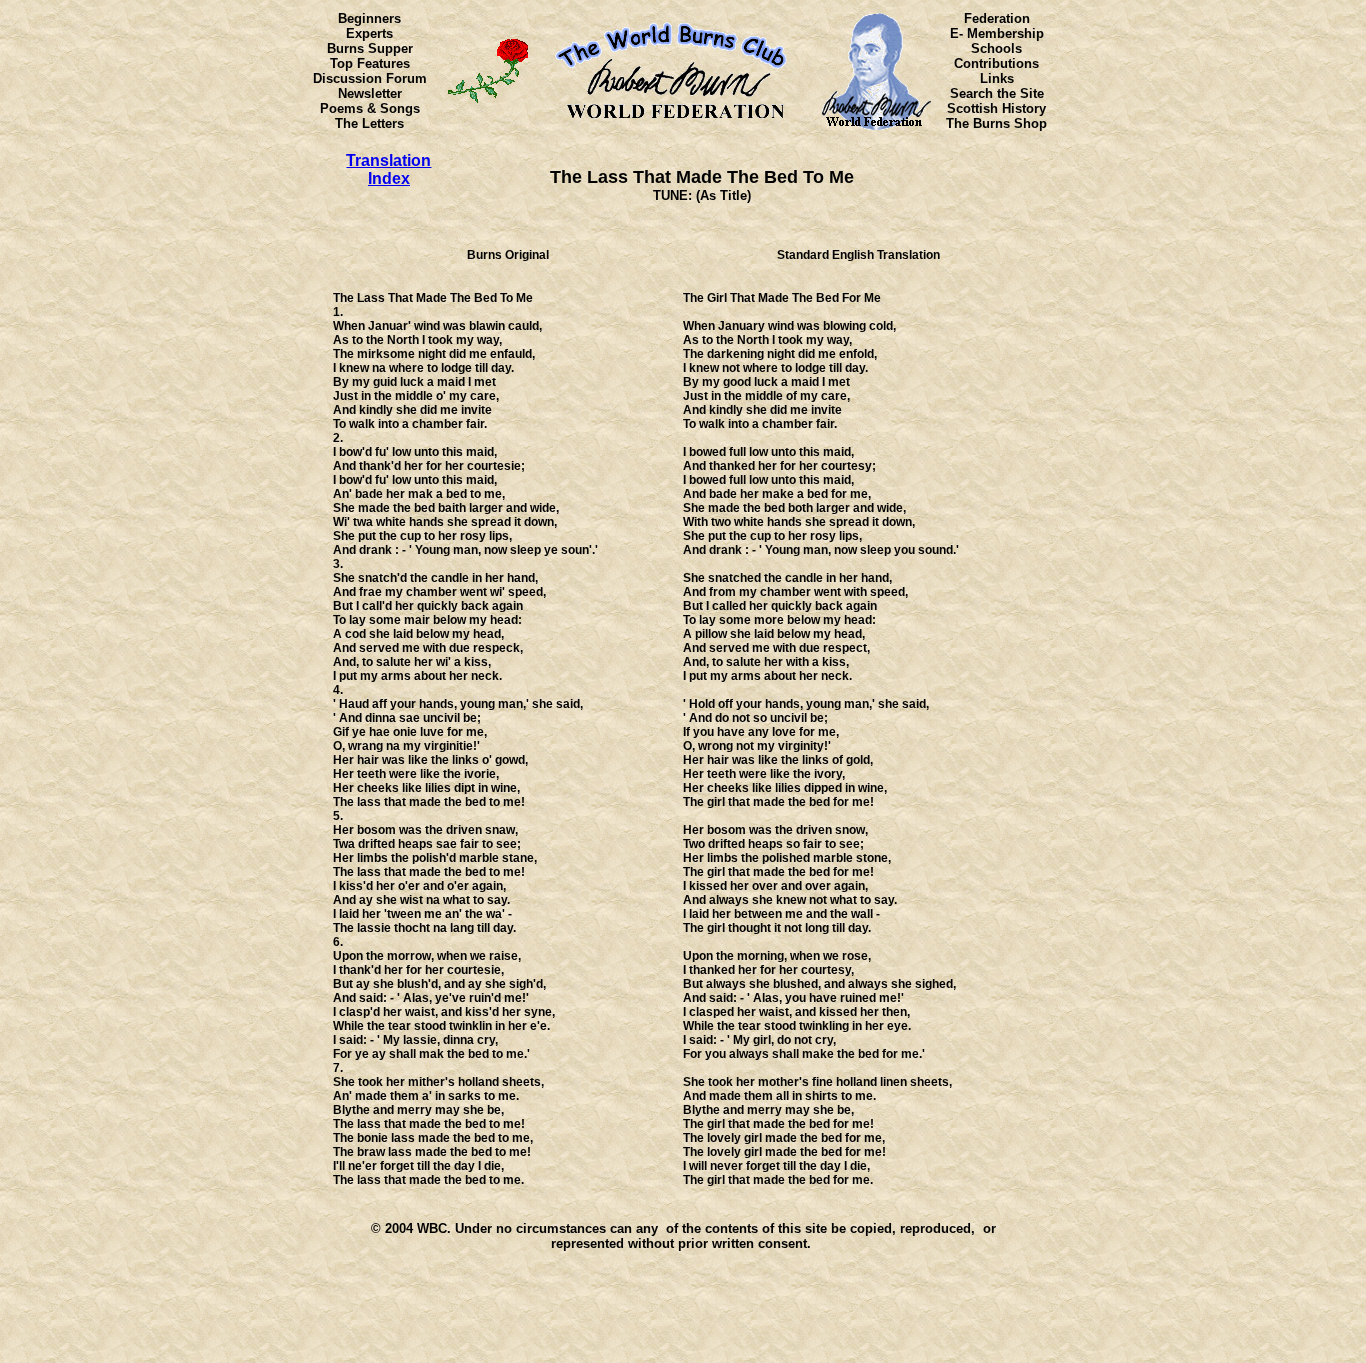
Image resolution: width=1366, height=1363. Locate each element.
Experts (369, 33)
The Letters (369, 123)
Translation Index (388, 169)
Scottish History (996, 108)
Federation (997, 18)
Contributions (996, 63)
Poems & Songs (370, 108)
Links (997, 78)
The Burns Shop (996, 123)
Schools (996, 48)
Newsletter (370, 93)
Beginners (369, 18)
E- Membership (997, 33)
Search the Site (997, 93)
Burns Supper (370, 48)
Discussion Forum (370, 78)
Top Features (370, 63)
